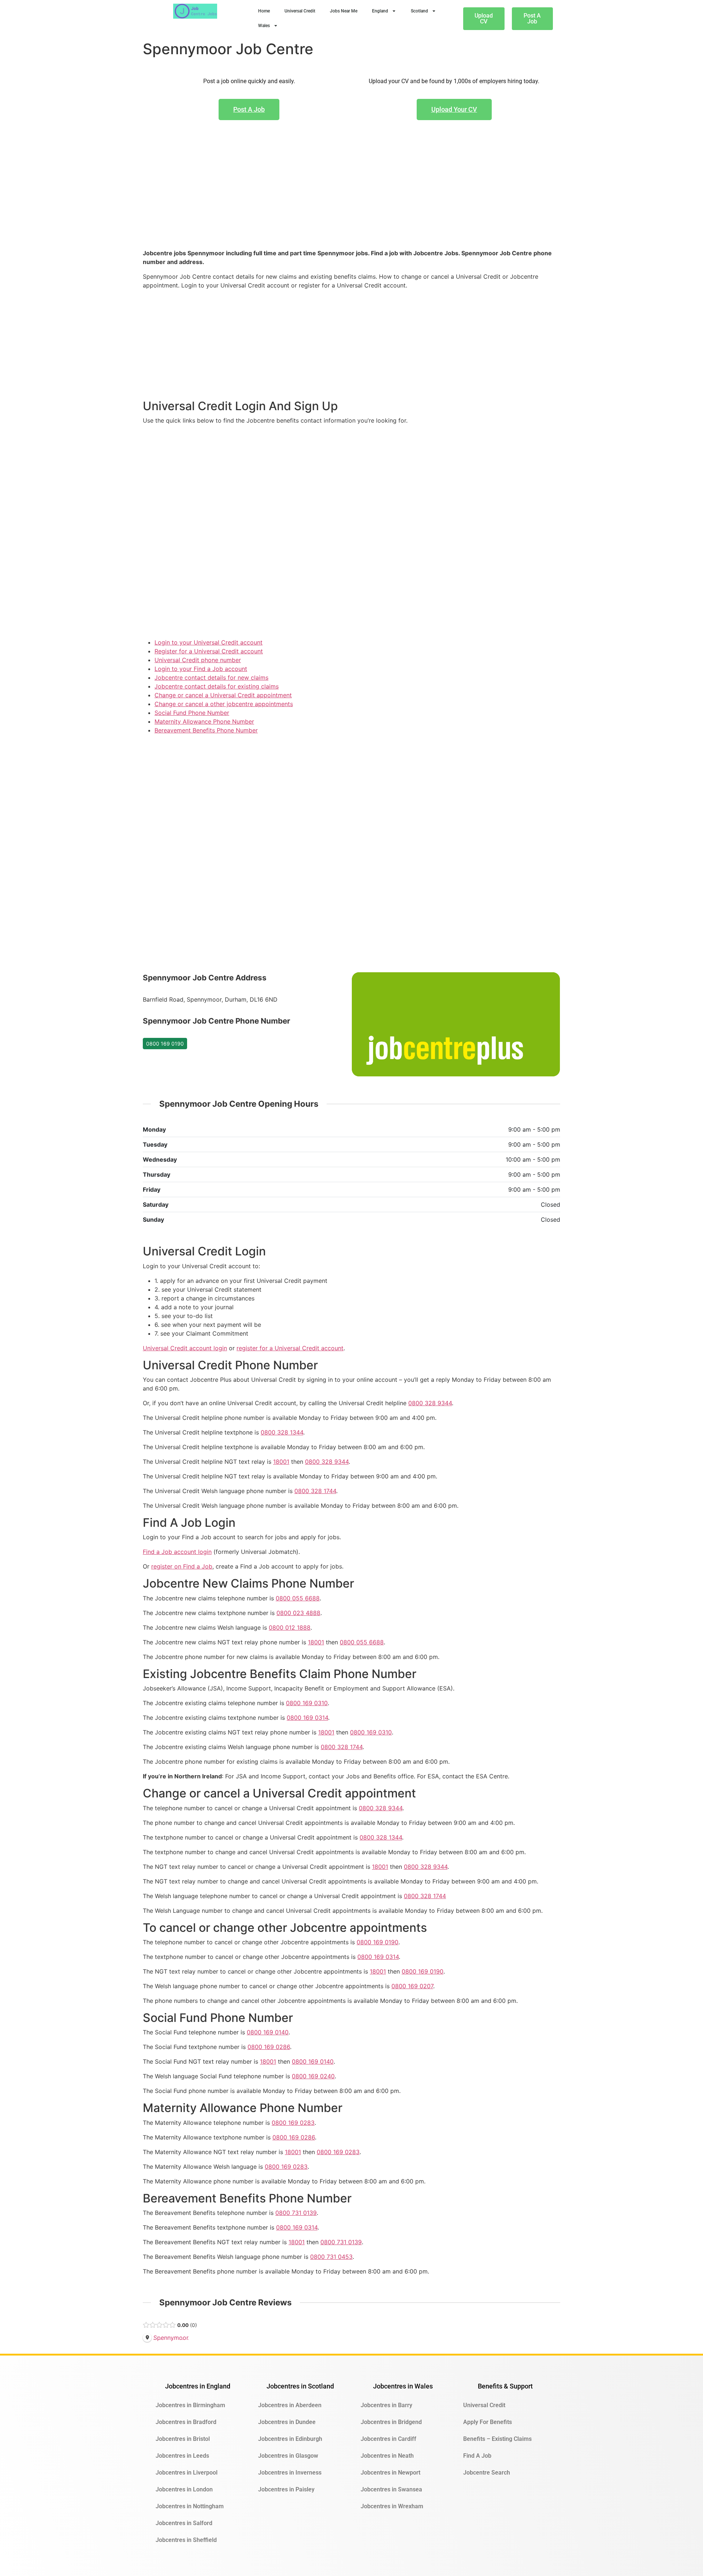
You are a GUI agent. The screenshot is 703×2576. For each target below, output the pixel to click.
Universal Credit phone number (198, 660)
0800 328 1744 (315, 1491)
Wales (264, 26)
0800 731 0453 (331, 2257)
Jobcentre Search (487, 2473)
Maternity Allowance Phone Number (204, 721)
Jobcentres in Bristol (183, 2439)
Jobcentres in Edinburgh (290, 2439)
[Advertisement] (351, 196)
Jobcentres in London (184, 2489)
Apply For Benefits (488, 2422)
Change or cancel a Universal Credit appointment (223, 695)
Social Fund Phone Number (192, 713)
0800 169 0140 (268, 2032)
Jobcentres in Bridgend (391, 2422)
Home (264, 11)
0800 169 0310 (307, 1703)
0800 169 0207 (412, 1986)
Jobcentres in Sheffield (186, 2540)
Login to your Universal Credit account (209, 642)
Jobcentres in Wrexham (392, 2506)
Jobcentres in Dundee (287, 2422)
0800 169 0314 (307, 1718)
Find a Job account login (177, 1552)
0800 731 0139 (296, 2213)
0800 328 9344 (430, 1403)
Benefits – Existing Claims (497, 2439)
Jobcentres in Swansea (391, 2489)
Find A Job (477, 2456)
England (380, 11)
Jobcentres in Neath (387, 2456)
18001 (281, 1462)
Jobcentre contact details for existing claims (217, 686)
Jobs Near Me (344, 11)
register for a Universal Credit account (290, 1348)
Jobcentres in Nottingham (190, 2506)
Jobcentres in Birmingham (190, 2405)
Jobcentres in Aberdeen (290, 2405)
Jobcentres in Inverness (290, 2473)
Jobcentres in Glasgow (288, 2456)
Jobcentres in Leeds (182, 2456)
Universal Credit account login (185, 1348)
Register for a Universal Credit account (209, 651)
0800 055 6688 (298, 1598)
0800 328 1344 (282, 1432)
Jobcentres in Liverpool (187, 2473)
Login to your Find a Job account (201, 669)
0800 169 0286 (269, 2047)
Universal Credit (300, 11)
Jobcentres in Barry (386, 2405)
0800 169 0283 (293, 2123)
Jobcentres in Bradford (186, 2422)
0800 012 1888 (290, 1627)
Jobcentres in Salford (184, 2523)
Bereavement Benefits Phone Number (206, 730)
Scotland (419, 11)
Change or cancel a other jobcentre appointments (224, 704)
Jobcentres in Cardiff (388, 2439)
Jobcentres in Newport (390, 2473)
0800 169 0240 (313, 2076)
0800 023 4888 (298, 1613)
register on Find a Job (182, 1566)
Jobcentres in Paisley (286, 2489)
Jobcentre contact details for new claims (211, 678)
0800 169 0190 (165, 1044)
